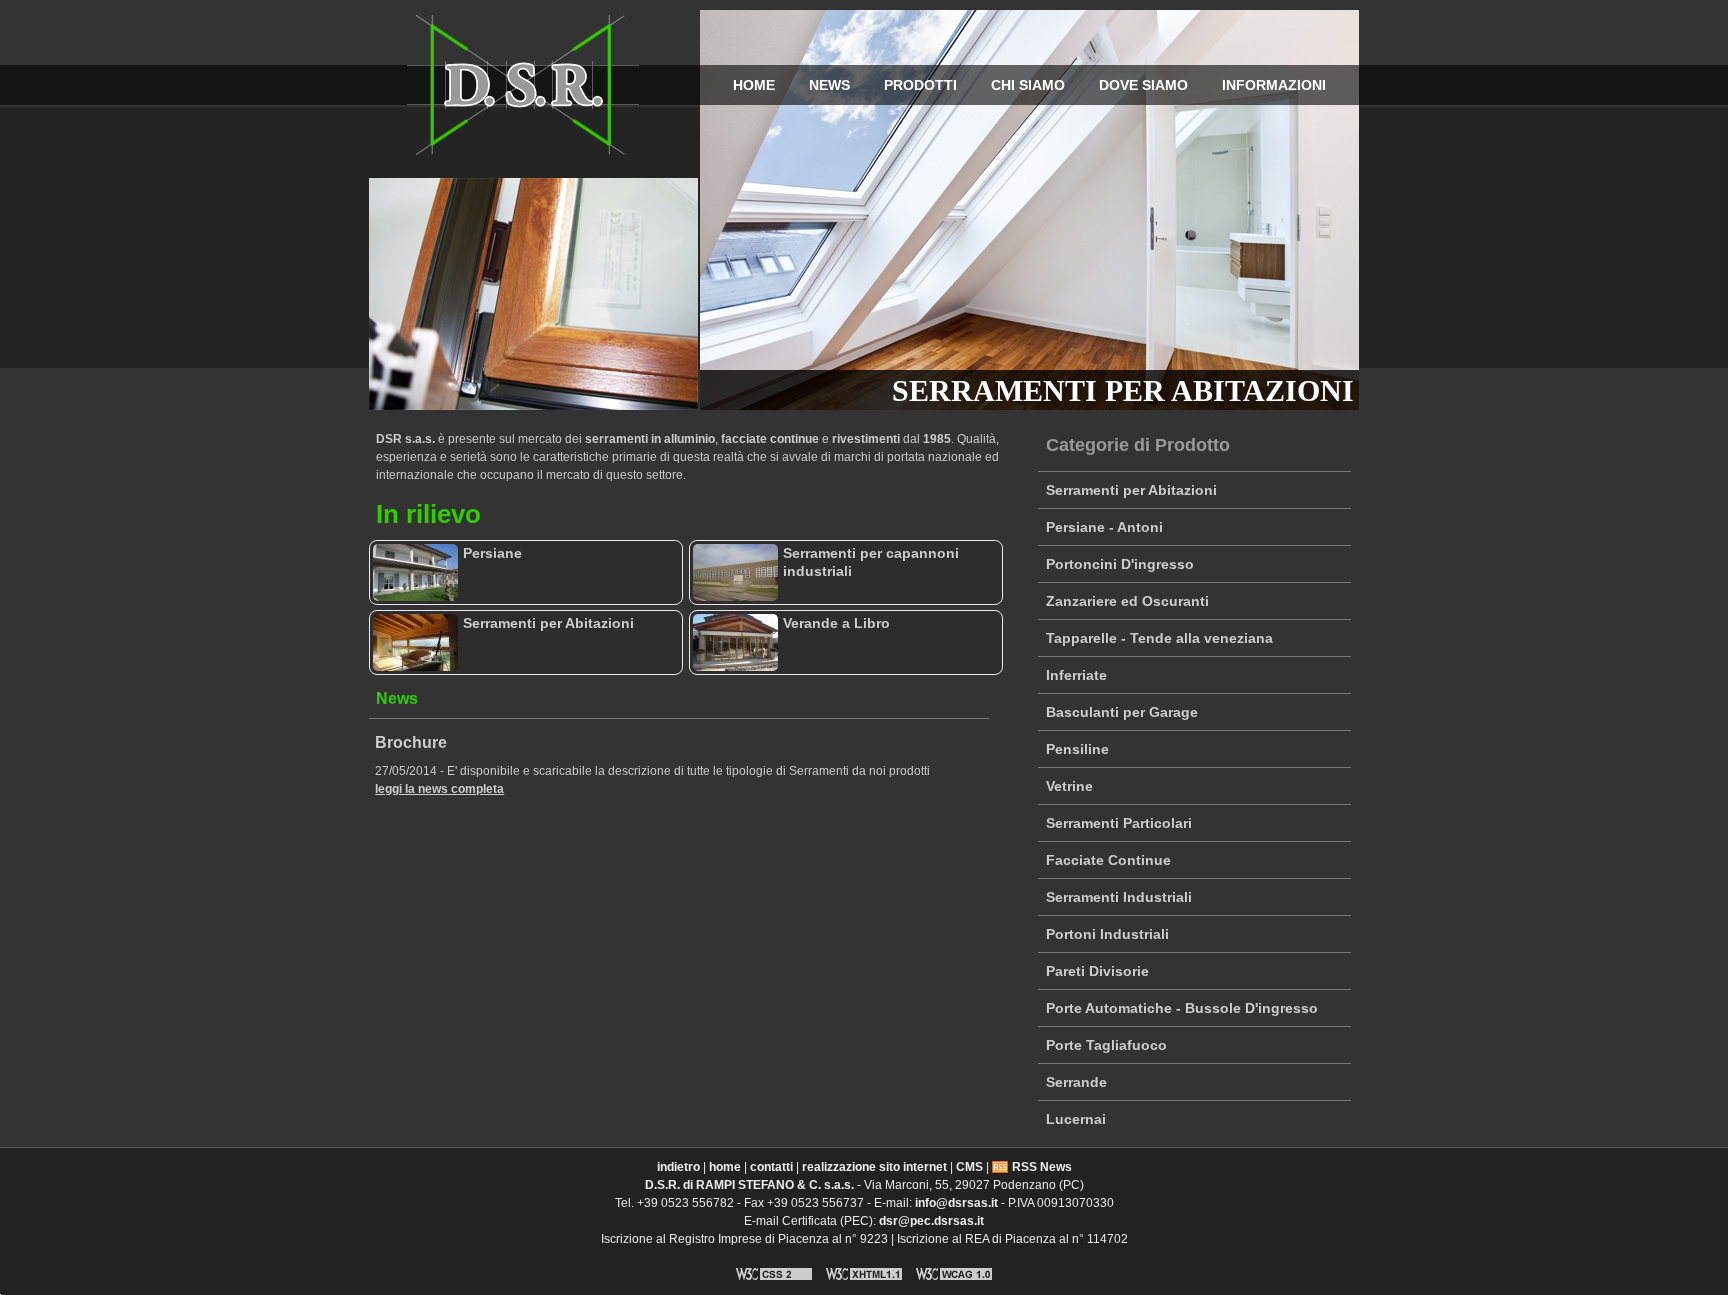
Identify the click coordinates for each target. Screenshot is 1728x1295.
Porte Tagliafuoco (1106, 1045)
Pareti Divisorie (1097, 971)
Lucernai (1076, 1119)
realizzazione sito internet (874, 1167)
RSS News (1042, 1167)
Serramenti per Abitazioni (1131, 490)
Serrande (1076, 1082)
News (829, 85)
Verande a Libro (836, 623)
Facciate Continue (1108, 860)
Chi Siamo (1028, 85)
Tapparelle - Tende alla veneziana (1159, 638)
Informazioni (1274, 85)
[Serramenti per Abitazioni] (415, 642)
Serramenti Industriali (1119, 897)
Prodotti (920, 85)
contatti (771, 1167)
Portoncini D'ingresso (1120, 564)
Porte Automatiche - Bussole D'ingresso (1182, 1008)
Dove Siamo (1143, 85)
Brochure (411, 742)
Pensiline (1077, 749)
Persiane (492, 553)
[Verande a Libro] (735, 642)
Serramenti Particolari (1119, 823)
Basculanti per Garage (1122, 712)
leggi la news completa (439, 789)
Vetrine (1069, 786)
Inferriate (1076, 675)
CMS (969, 1167)
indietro (678, 1167)
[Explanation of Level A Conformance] (954, 1283)
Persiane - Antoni (1104, 527)
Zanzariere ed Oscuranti (1127, 601)
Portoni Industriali (1107, 934)
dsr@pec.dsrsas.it (931, 1221)
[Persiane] (415, 572)
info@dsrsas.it (956, 1203)
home (754, 85)
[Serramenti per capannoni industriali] (735, 572)
